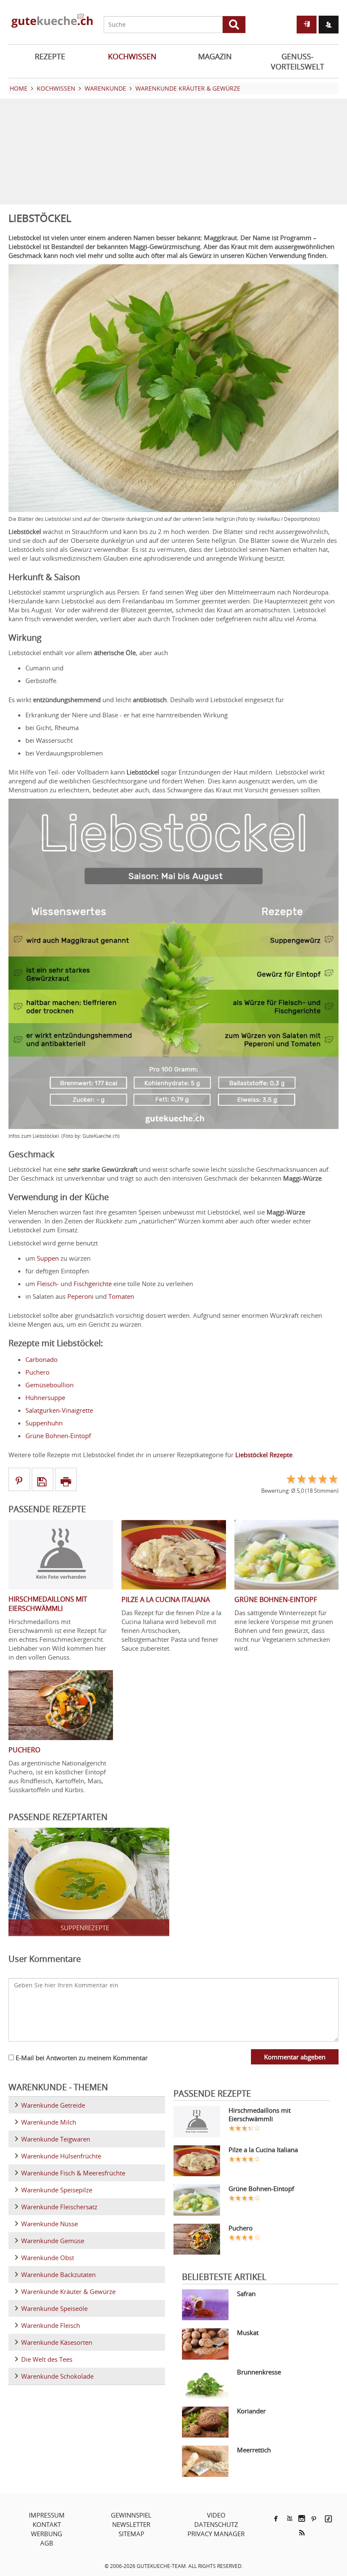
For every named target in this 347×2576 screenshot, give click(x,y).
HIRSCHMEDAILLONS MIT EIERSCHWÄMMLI (48, 1604)
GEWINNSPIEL (131, 2515)
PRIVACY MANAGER (216, 2534)
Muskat (248, 2333)
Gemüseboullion (50, 1385)
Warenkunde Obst (48, 2258)
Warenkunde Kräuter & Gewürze (68, 2291)
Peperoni (80, 1296)
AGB (47, 2543)
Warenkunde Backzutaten (58, 2274)
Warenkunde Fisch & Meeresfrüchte (73, 2173)
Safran (246, 2294)
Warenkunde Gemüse (53, 2241)
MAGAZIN (215, 56)
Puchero (37, 1372)
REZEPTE (50, 56)
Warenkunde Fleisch (51, 2325)
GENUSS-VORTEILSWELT (297, 61)
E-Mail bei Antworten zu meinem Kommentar (81, 2058)
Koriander (251, 2411)
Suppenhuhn (44, 1423)
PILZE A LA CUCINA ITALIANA (166, 1599)
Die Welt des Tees (47, 2359)
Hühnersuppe (45, 1397)
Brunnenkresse (259, 2372)
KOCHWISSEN (132, 56)
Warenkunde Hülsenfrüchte (61, 2156)
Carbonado (41, 1359)
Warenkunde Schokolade (57, 2376)
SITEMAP (131, 2534)
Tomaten (121, 1296)
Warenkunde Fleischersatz (59, 2207)
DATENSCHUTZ (216, 2524)
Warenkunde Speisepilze (57, 2190)
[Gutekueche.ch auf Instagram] (302, 2518)
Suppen (48, 1258)
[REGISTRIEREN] (329, 25)
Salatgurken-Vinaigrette (59, 1410)
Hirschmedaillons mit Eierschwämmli (260, 2114)
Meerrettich (254, 2450)
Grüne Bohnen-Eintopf (58, 1436)
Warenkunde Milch (49, 2122)
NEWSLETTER (131, 2524)
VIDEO (216, 2515)
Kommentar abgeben (295, 2057)
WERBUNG (47, 2534)
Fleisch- (48, 1284)
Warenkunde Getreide (53, 2105)
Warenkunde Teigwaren (56, 2139)
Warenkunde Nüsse (50, 2224)
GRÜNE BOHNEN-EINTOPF (276, 1599)
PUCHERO (24, 1750)
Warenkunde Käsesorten (57, 2342)
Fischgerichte (93, 1284)
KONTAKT (47, 2524)
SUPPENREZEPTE (85, 1928)
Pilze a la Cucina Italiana (263, 2150)
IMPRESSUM (47, 2515)
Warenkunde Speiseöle (54, 2308)
